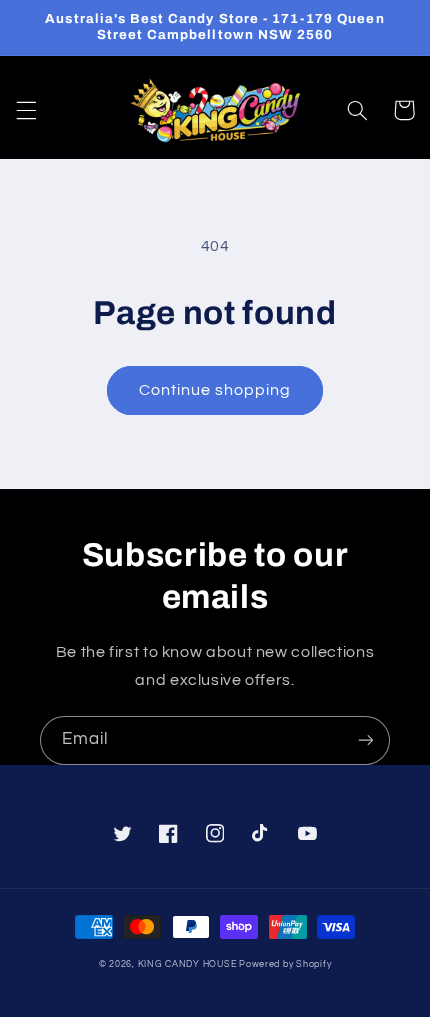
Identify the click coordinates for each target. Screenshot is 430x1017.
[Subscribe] (366, 740)
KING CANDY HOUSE (187, 964)
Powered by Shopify (285, 964)
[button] (26, 110)
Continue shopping (215, 390)
